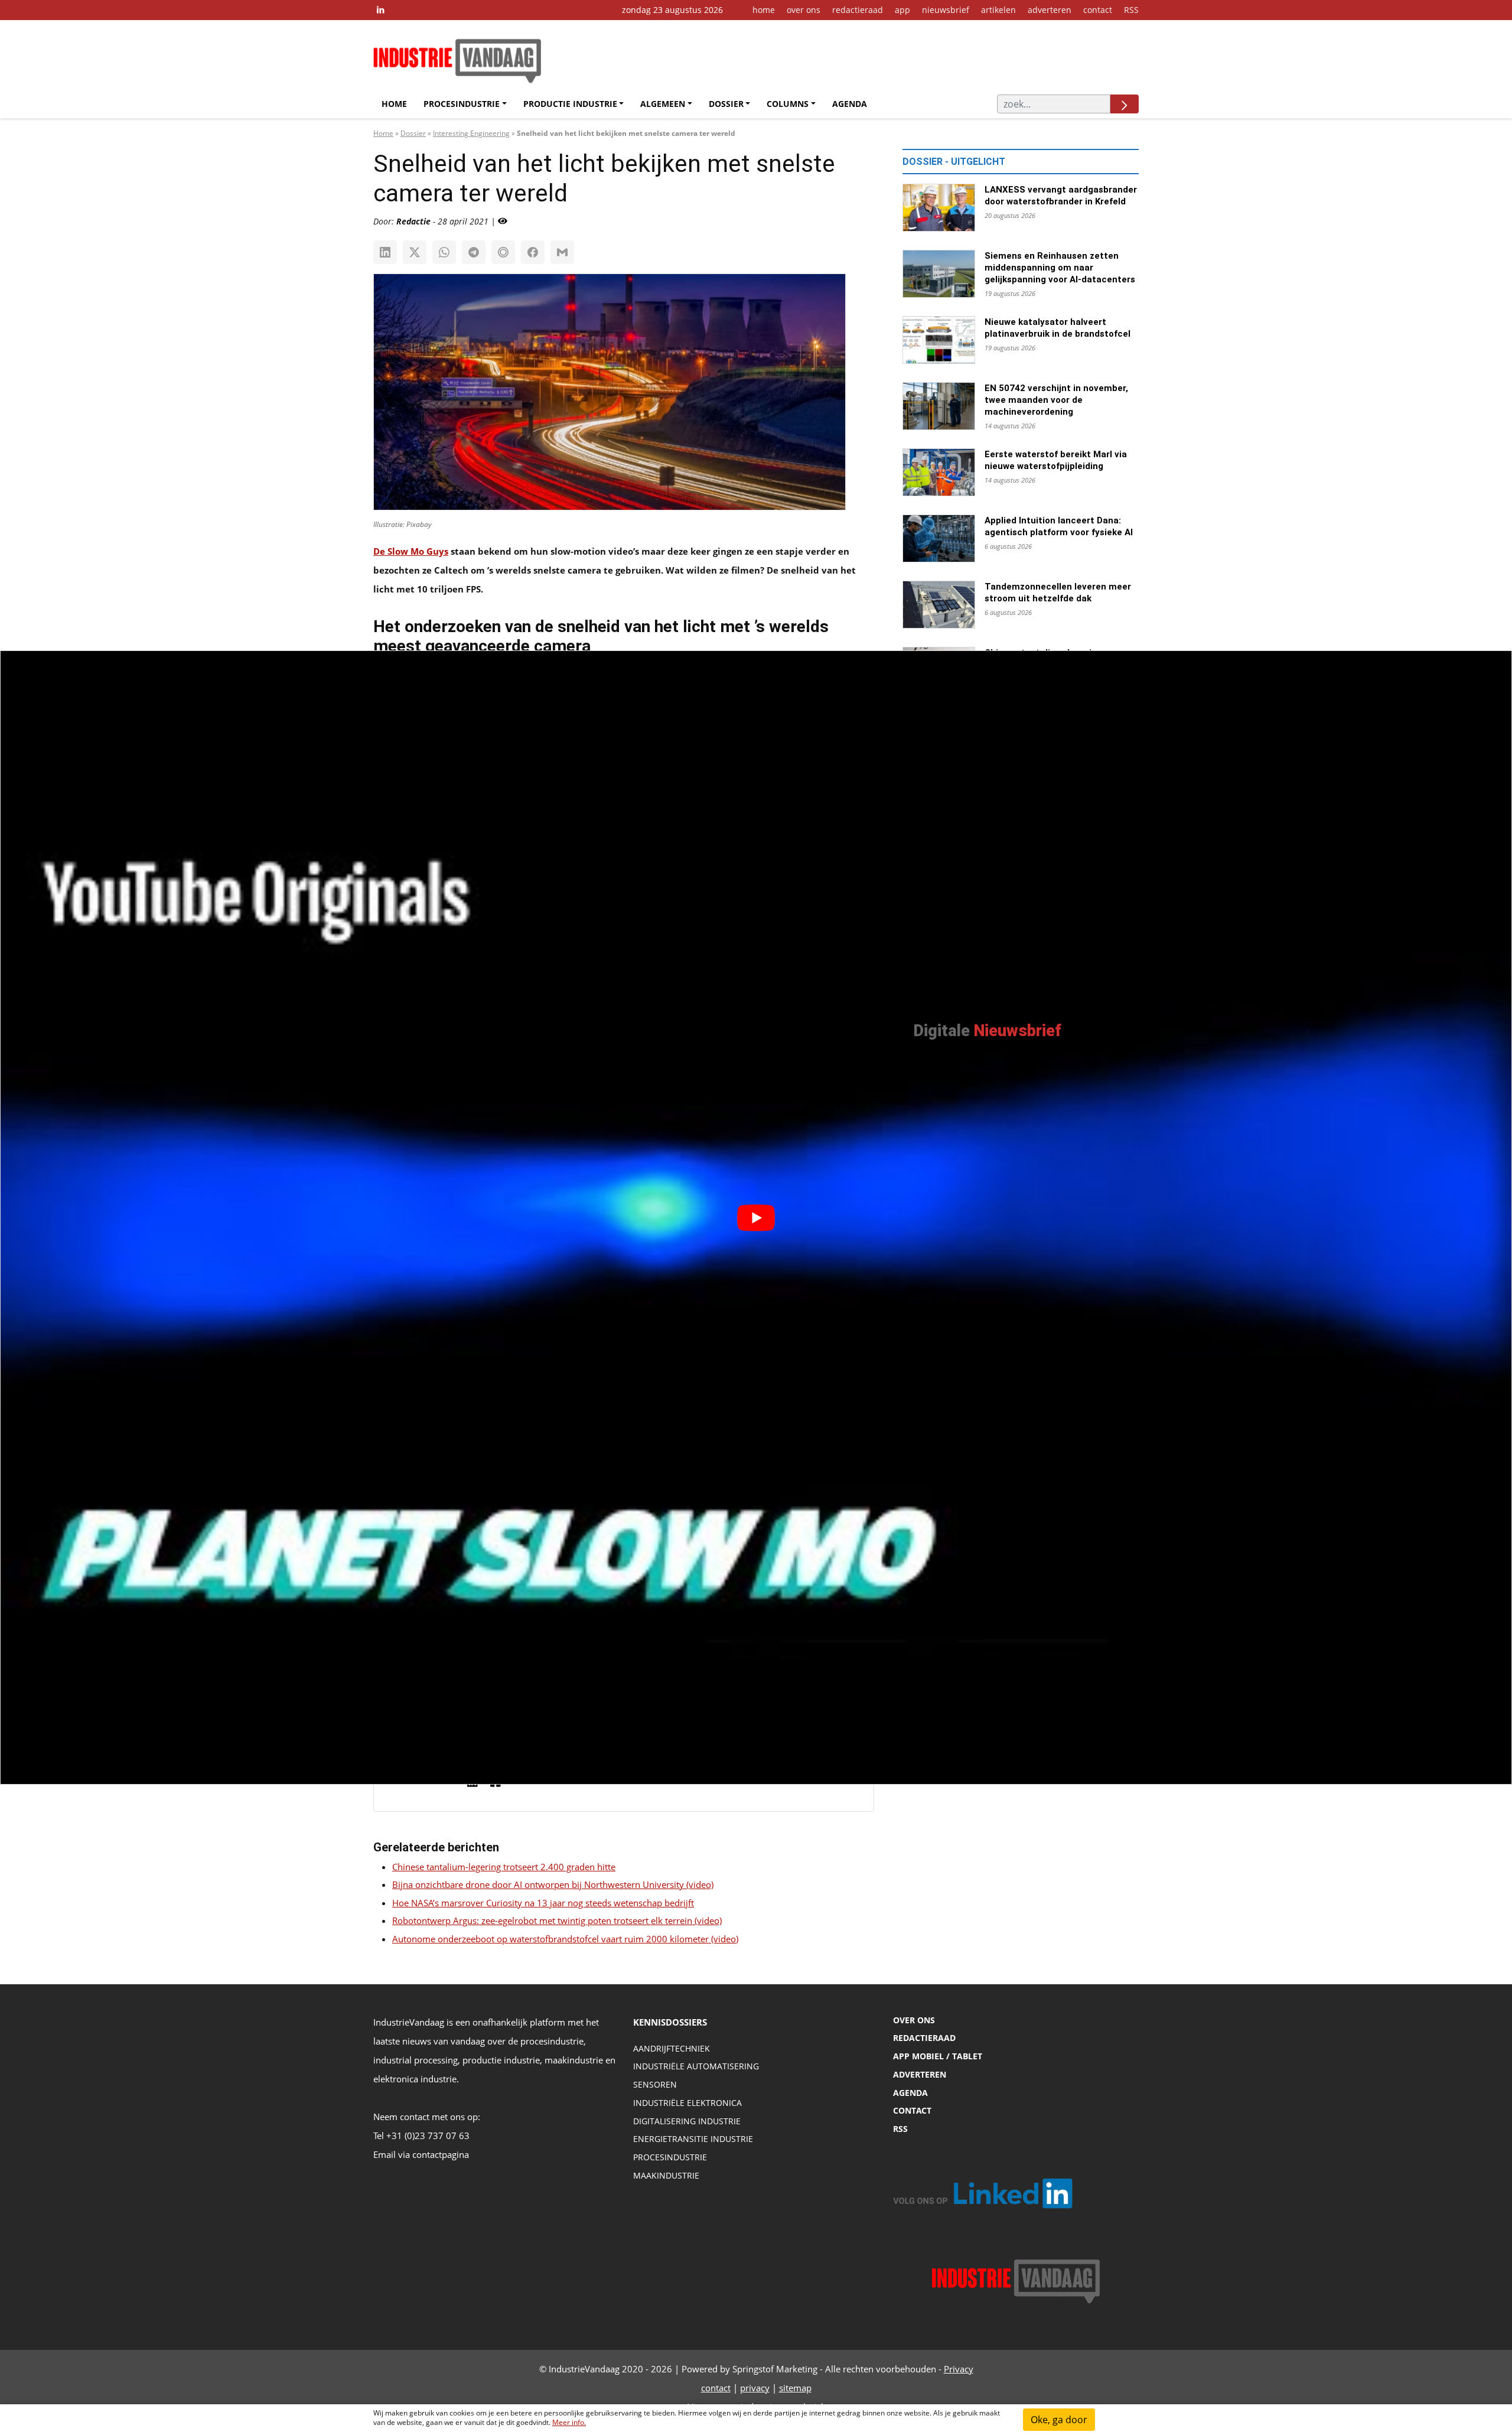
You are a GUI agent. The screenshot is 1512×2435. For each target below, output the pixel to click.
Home (394, 104)
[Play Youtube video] (756, 1217)
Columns (788, 104)
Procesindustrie (462, 104)
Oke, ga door (1059, 2420)
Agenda (850, 104)
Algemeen (663, 104)
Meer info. (569, 2422)
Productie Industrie (570, 104)
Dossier (726, 104)
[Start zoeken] (1125, 104)
